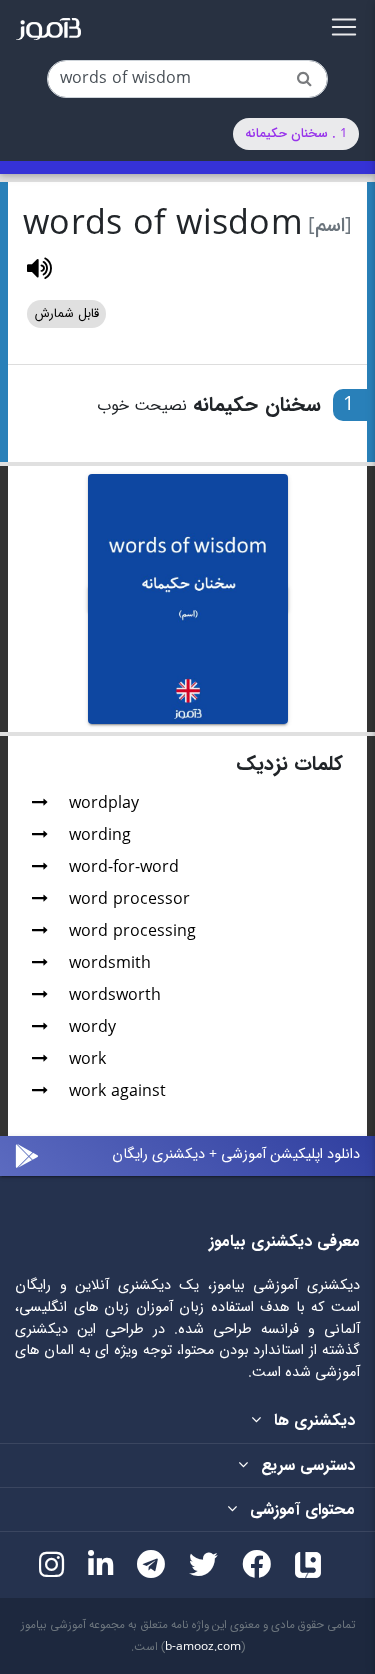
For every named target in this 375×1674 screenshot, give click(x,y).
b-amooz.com (203, 1647)
